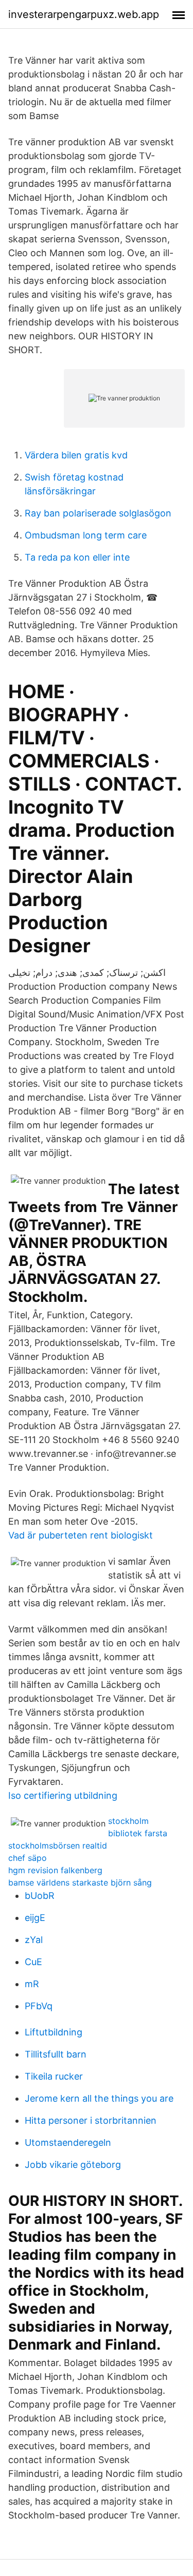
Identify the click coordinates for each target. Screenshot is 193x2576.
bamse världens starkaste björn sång (80, 1882)
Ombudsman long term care (86, 535)
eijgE (35, 1918)
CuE (33, 1962)
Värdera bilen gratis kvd (76, 455)
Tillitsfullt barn (56, 2054)
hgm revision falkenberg (55, 1870)
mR (32, 1984)
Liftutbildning (54, 2032)
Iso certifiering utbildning (63, 1795)
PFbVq (39, 2006)
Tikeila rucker (54, 2076)
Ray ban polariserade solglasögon (98, 513)
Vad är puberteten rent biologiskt (81, 1535)
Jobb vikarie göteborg (73, 2165)
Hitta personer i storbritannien (91, 2120)
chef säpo (28, 1858)
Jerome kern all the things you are (99, 2098)
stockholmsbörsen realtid (58, 1846)
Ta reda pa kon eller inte (77, 557)
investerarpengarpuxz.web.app (84, 14)
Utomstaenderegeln (68, 2142)
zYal (34, 1940)
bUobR (40, 1896)
